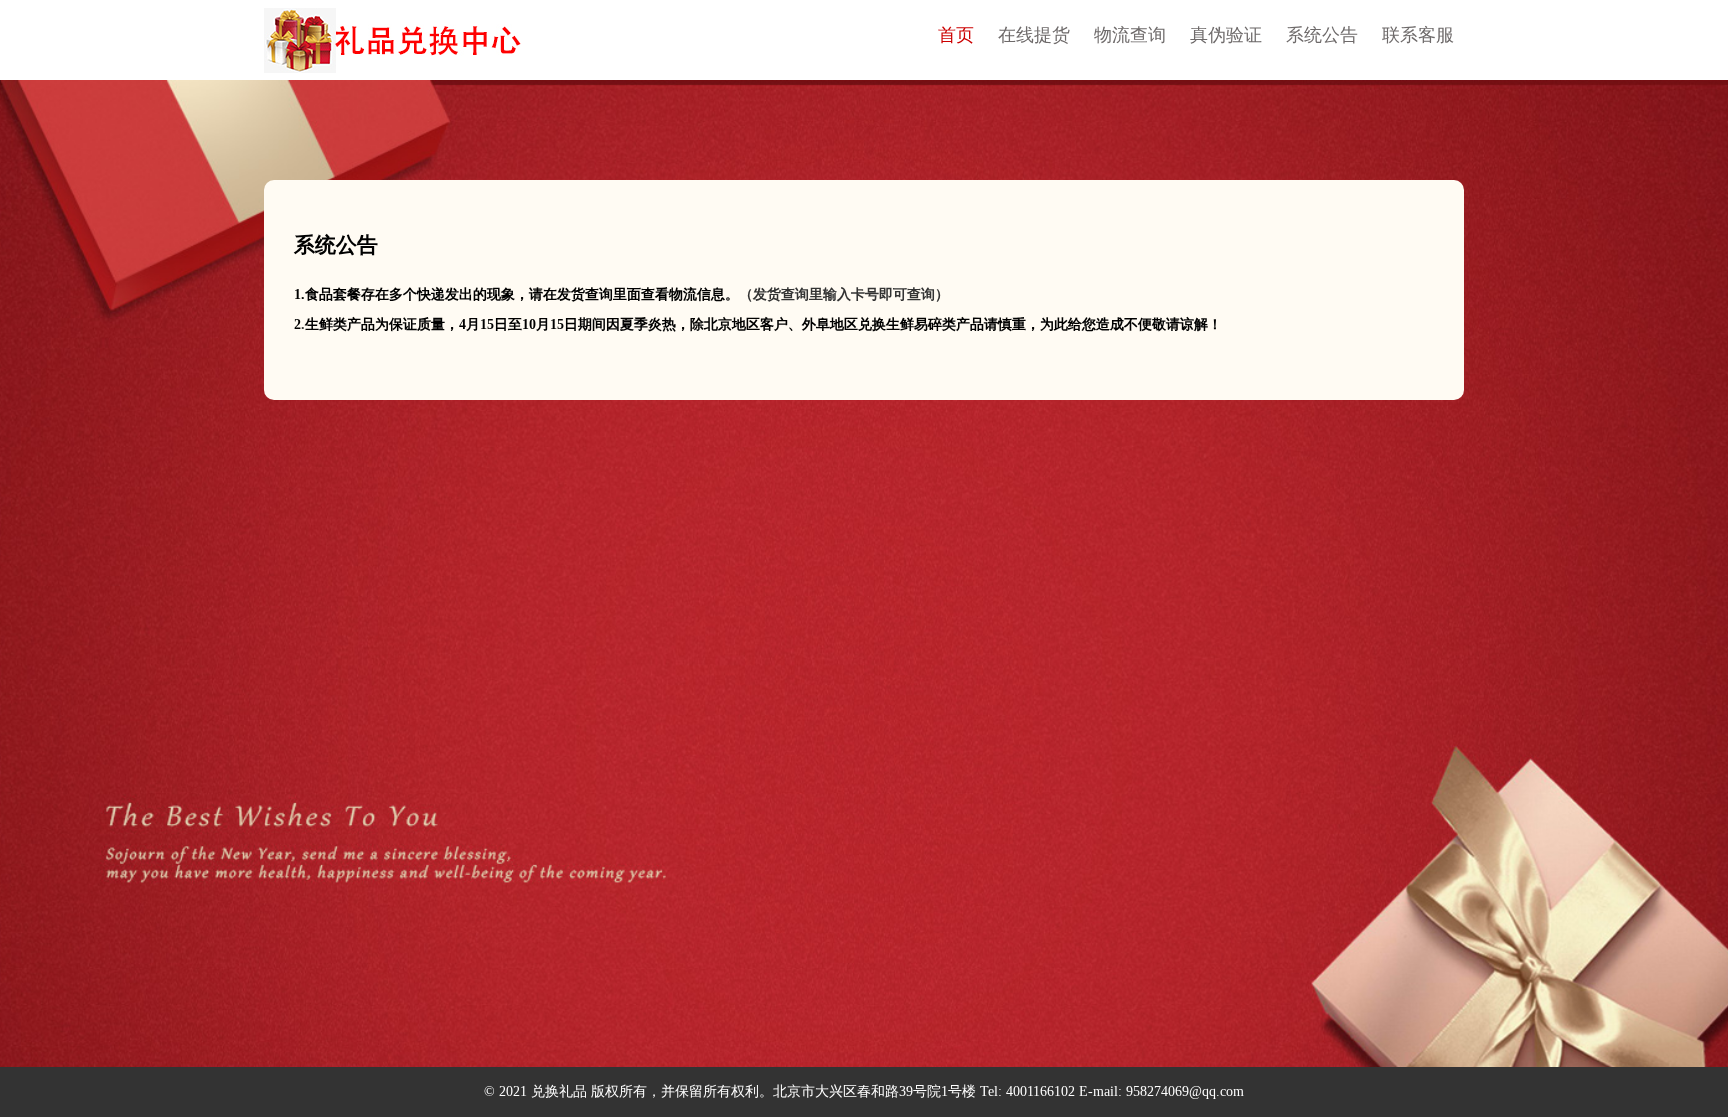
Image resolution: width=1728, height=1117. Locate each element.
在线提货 (1034, 35)
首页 (956, 35)
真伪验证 (1226, 35)
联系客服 (1418, 35)
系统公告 (1322, 35)
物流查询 (1130, 35)
